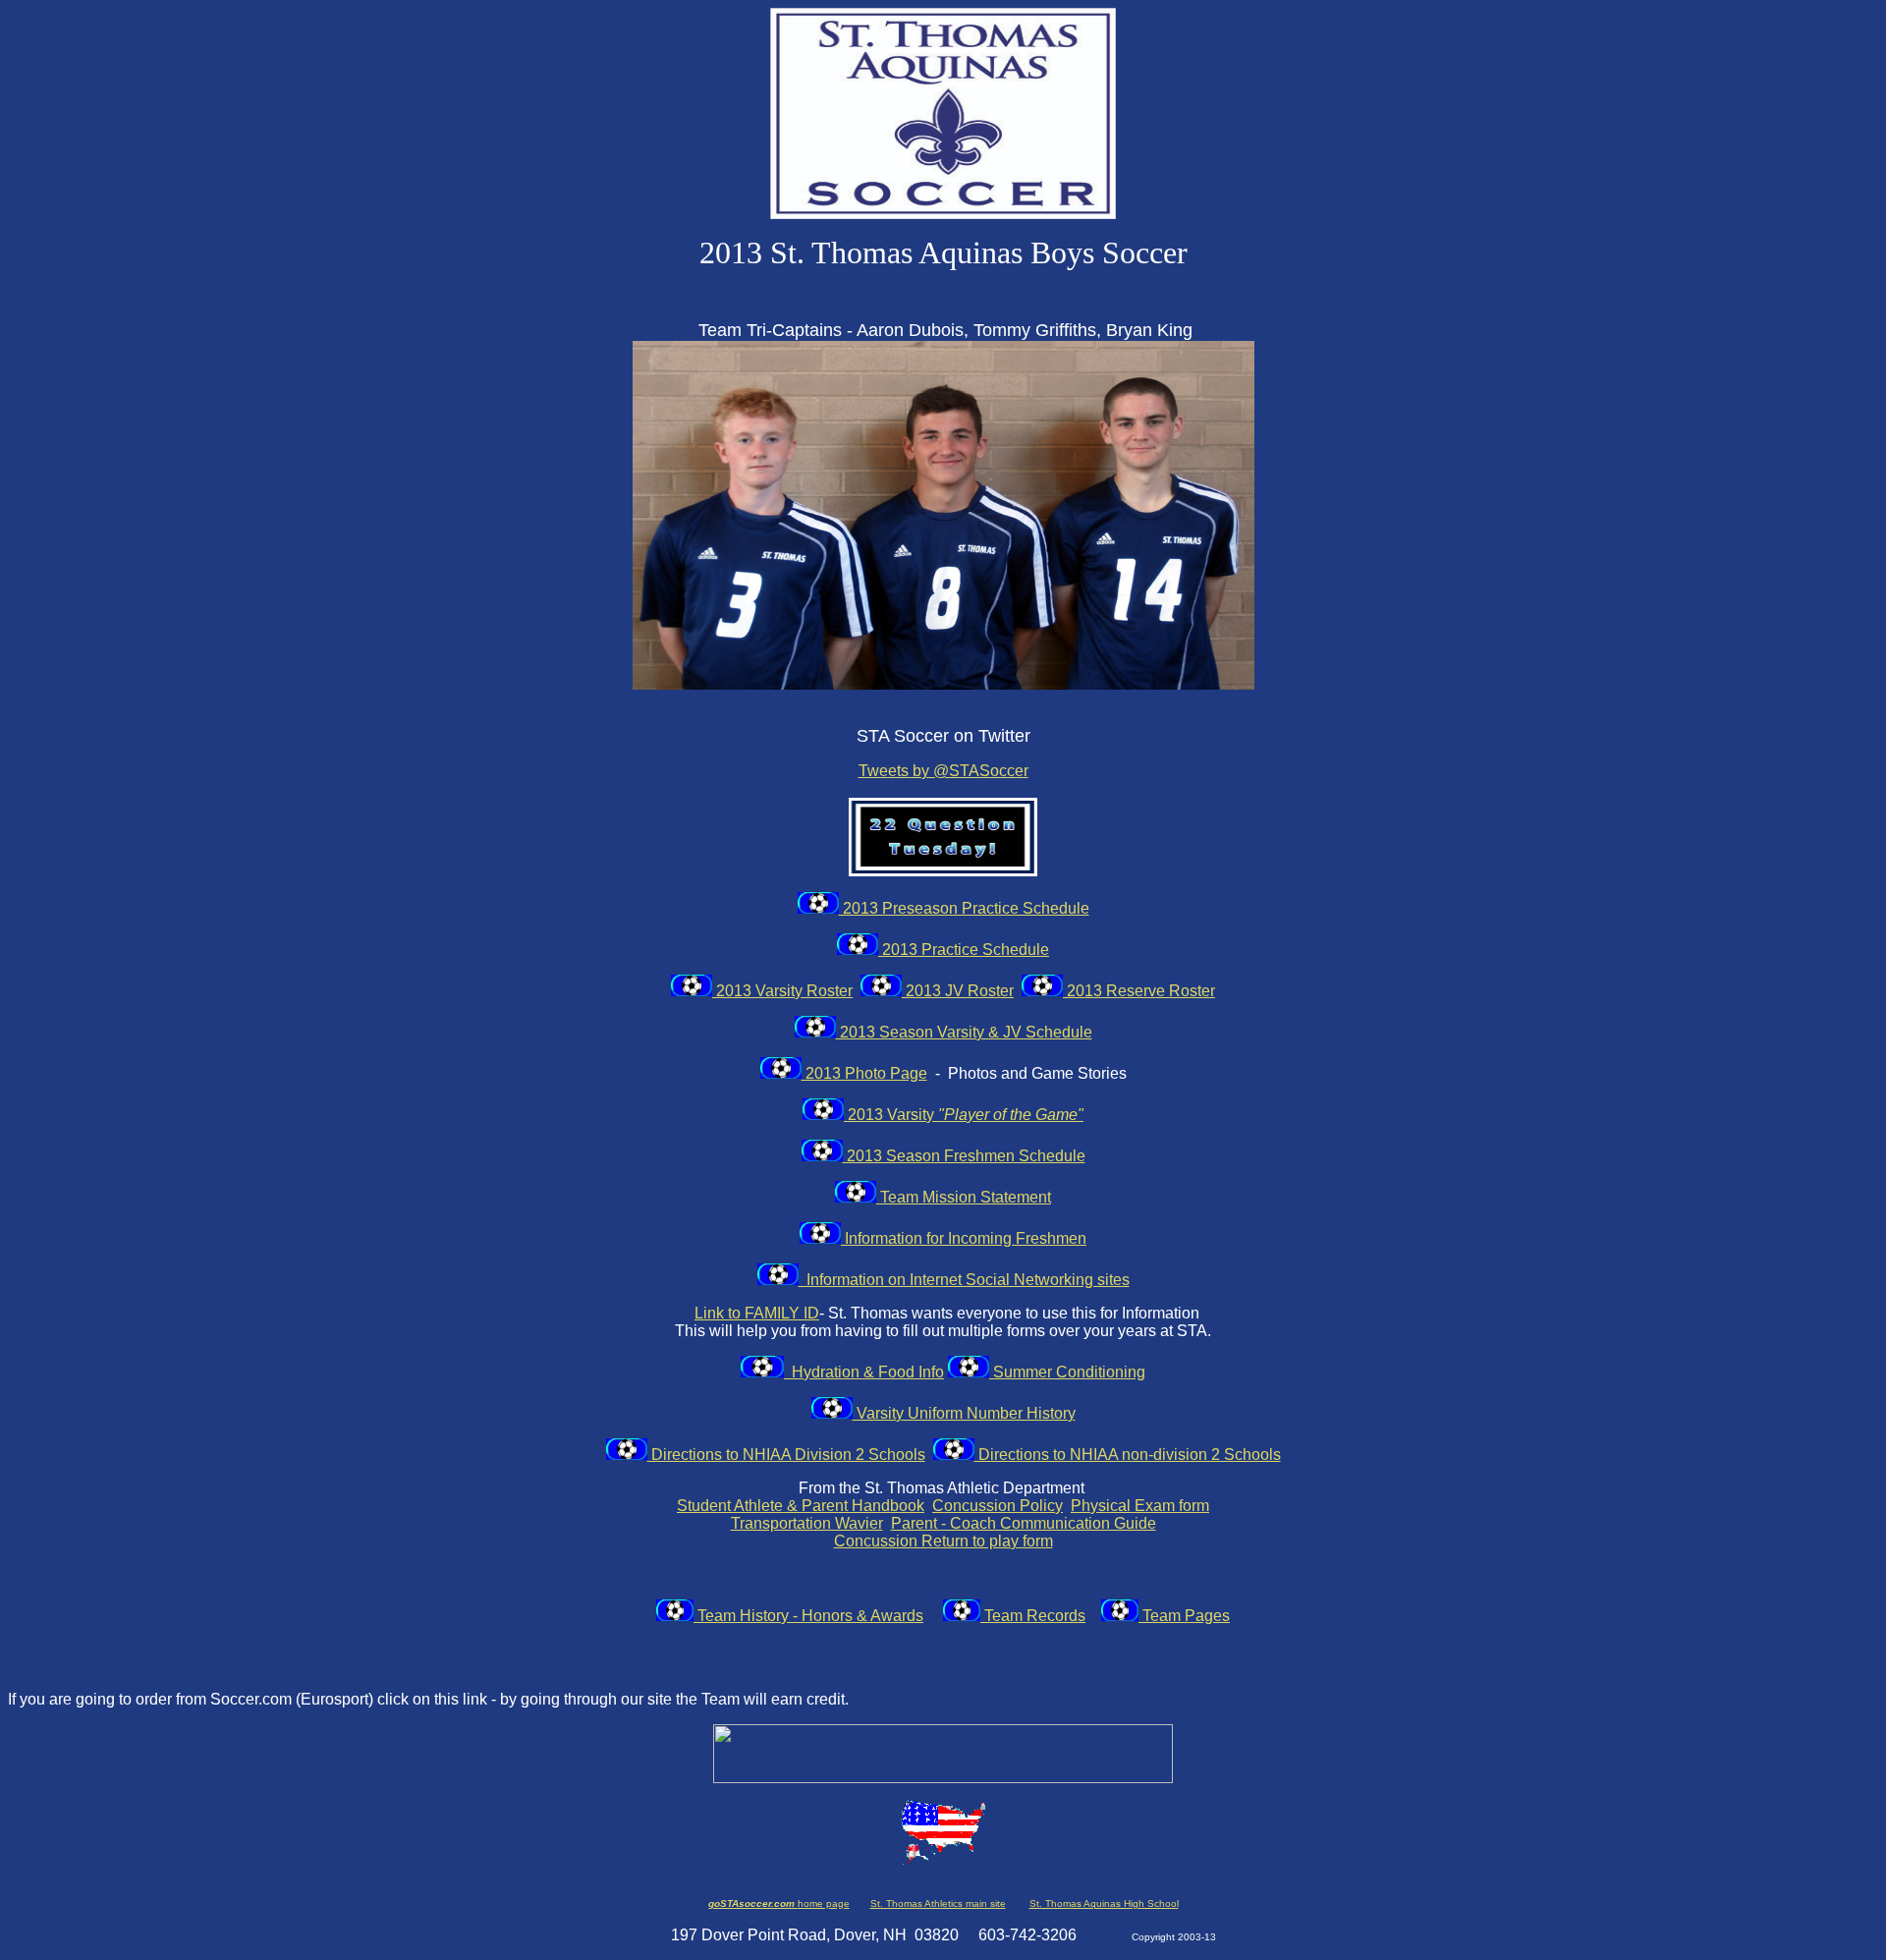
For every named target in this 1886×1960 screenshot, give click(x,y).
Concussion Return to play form (943, 1541)
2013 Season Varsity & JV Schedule (964, 1032)
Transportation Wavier (807, 1523)
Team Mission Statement (964, 1197)
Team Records (1033, 1616)
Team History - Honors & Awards (808, 1616)
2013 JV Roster (958, 991)
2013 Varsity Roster (782, 991)
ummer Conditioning (1075, 1372)
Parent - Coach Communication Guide (1024, 1523)
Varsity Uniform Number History (964, 1413)
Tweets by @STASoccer (943, 771)
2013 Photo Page (864, 1073)
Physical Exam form (1140, 1506)
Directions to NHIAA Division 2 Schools (786, 1455)
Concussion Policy (998, 1506)
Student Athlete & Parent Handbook (801, 1506)
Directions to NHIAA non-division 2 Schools (1128, 1455)
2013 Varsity (964, 1115)
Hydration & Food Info (864, 1372)
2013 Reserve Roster (1139, 991)
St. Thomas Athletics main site (938, 1904)
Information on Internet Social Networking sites (964, 1280)
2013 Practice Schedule (964, 950)
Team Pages (1184, 1616)
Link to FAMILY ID (757, 1313)
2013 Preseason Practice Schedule (964, 908)
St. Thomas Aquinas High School (1104, 1904)
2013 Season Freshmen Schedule (964, 1156)
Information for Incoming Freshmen (964, 1238)
